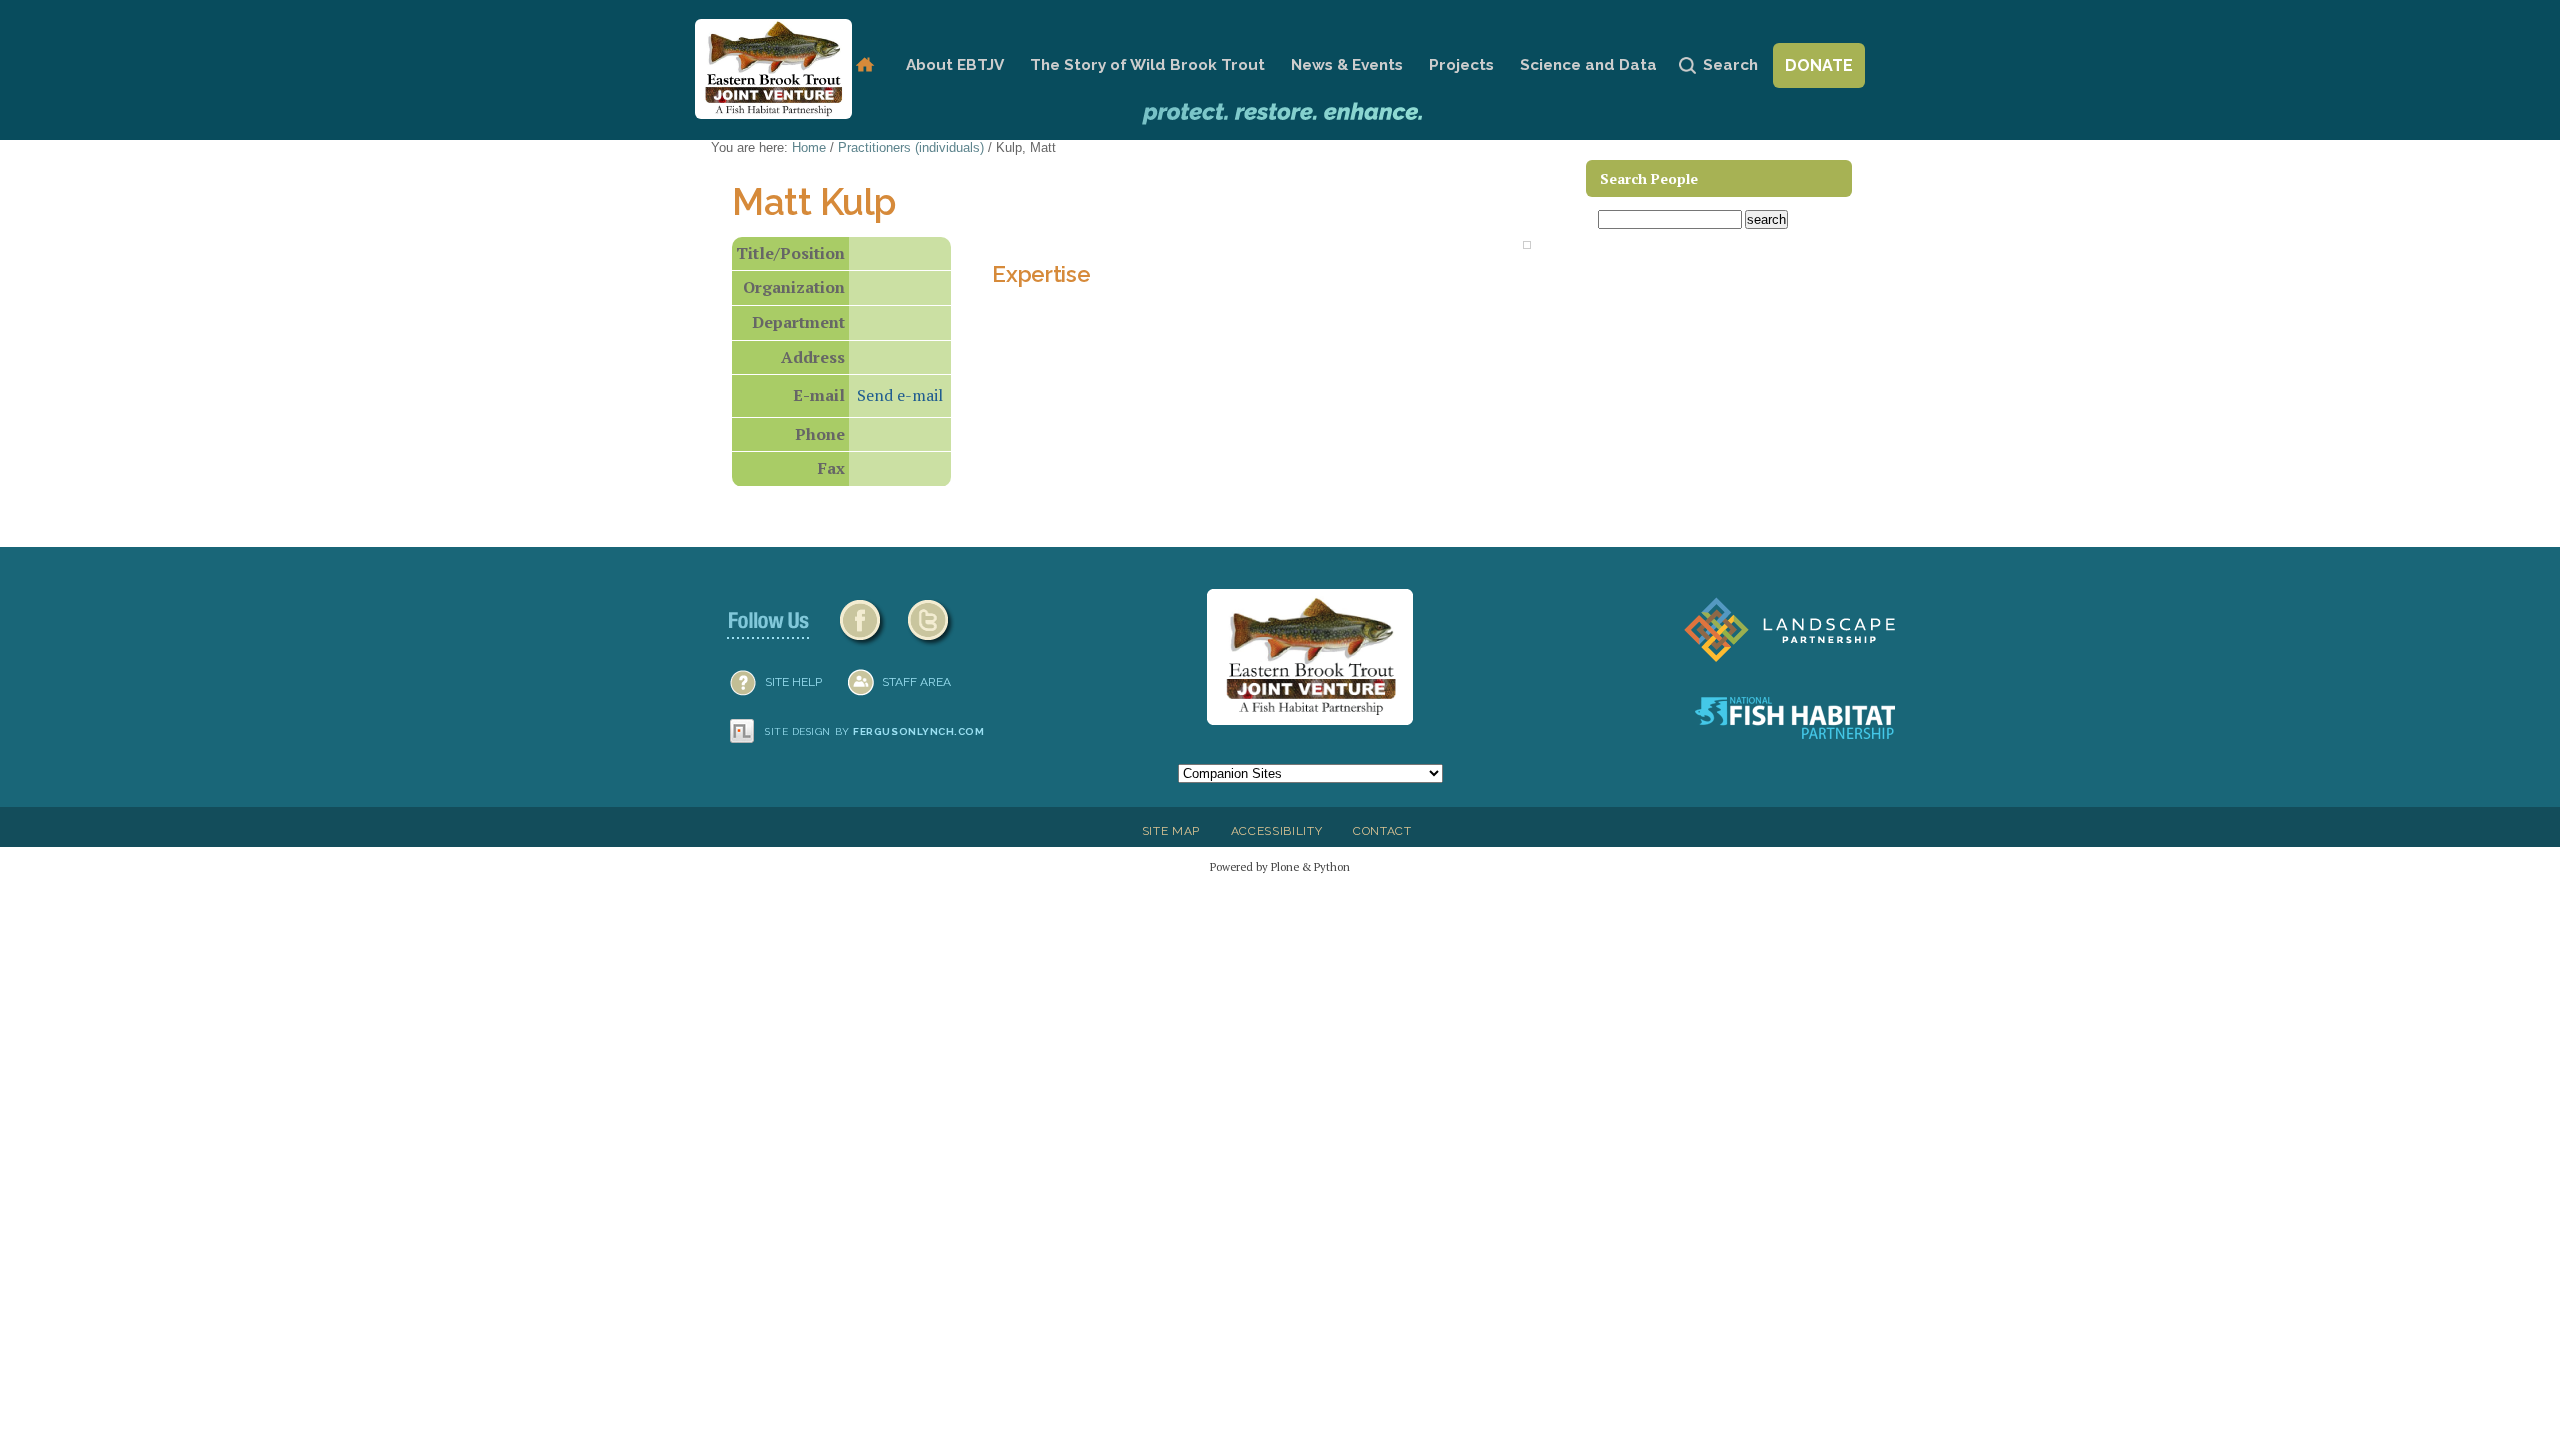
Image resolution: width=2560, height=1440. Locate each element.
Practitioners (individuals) (911, 147)
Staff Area (916, 682)
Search (1730, 65)
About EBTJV (955, 65)
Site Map (1171, 831)
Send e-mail (900, 395)
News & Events (1347, 65)
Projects (1461, 65)
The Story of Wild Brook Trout (1147, 65)
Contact (1382, 831)
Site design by (875, 731)
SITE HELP (793, 682)
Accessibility (1277, 831)
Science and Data (1588, 65)
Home (864, 65)
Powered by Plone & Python (1280, 866)
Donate (1819, 65)
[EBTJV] (773, 69)
